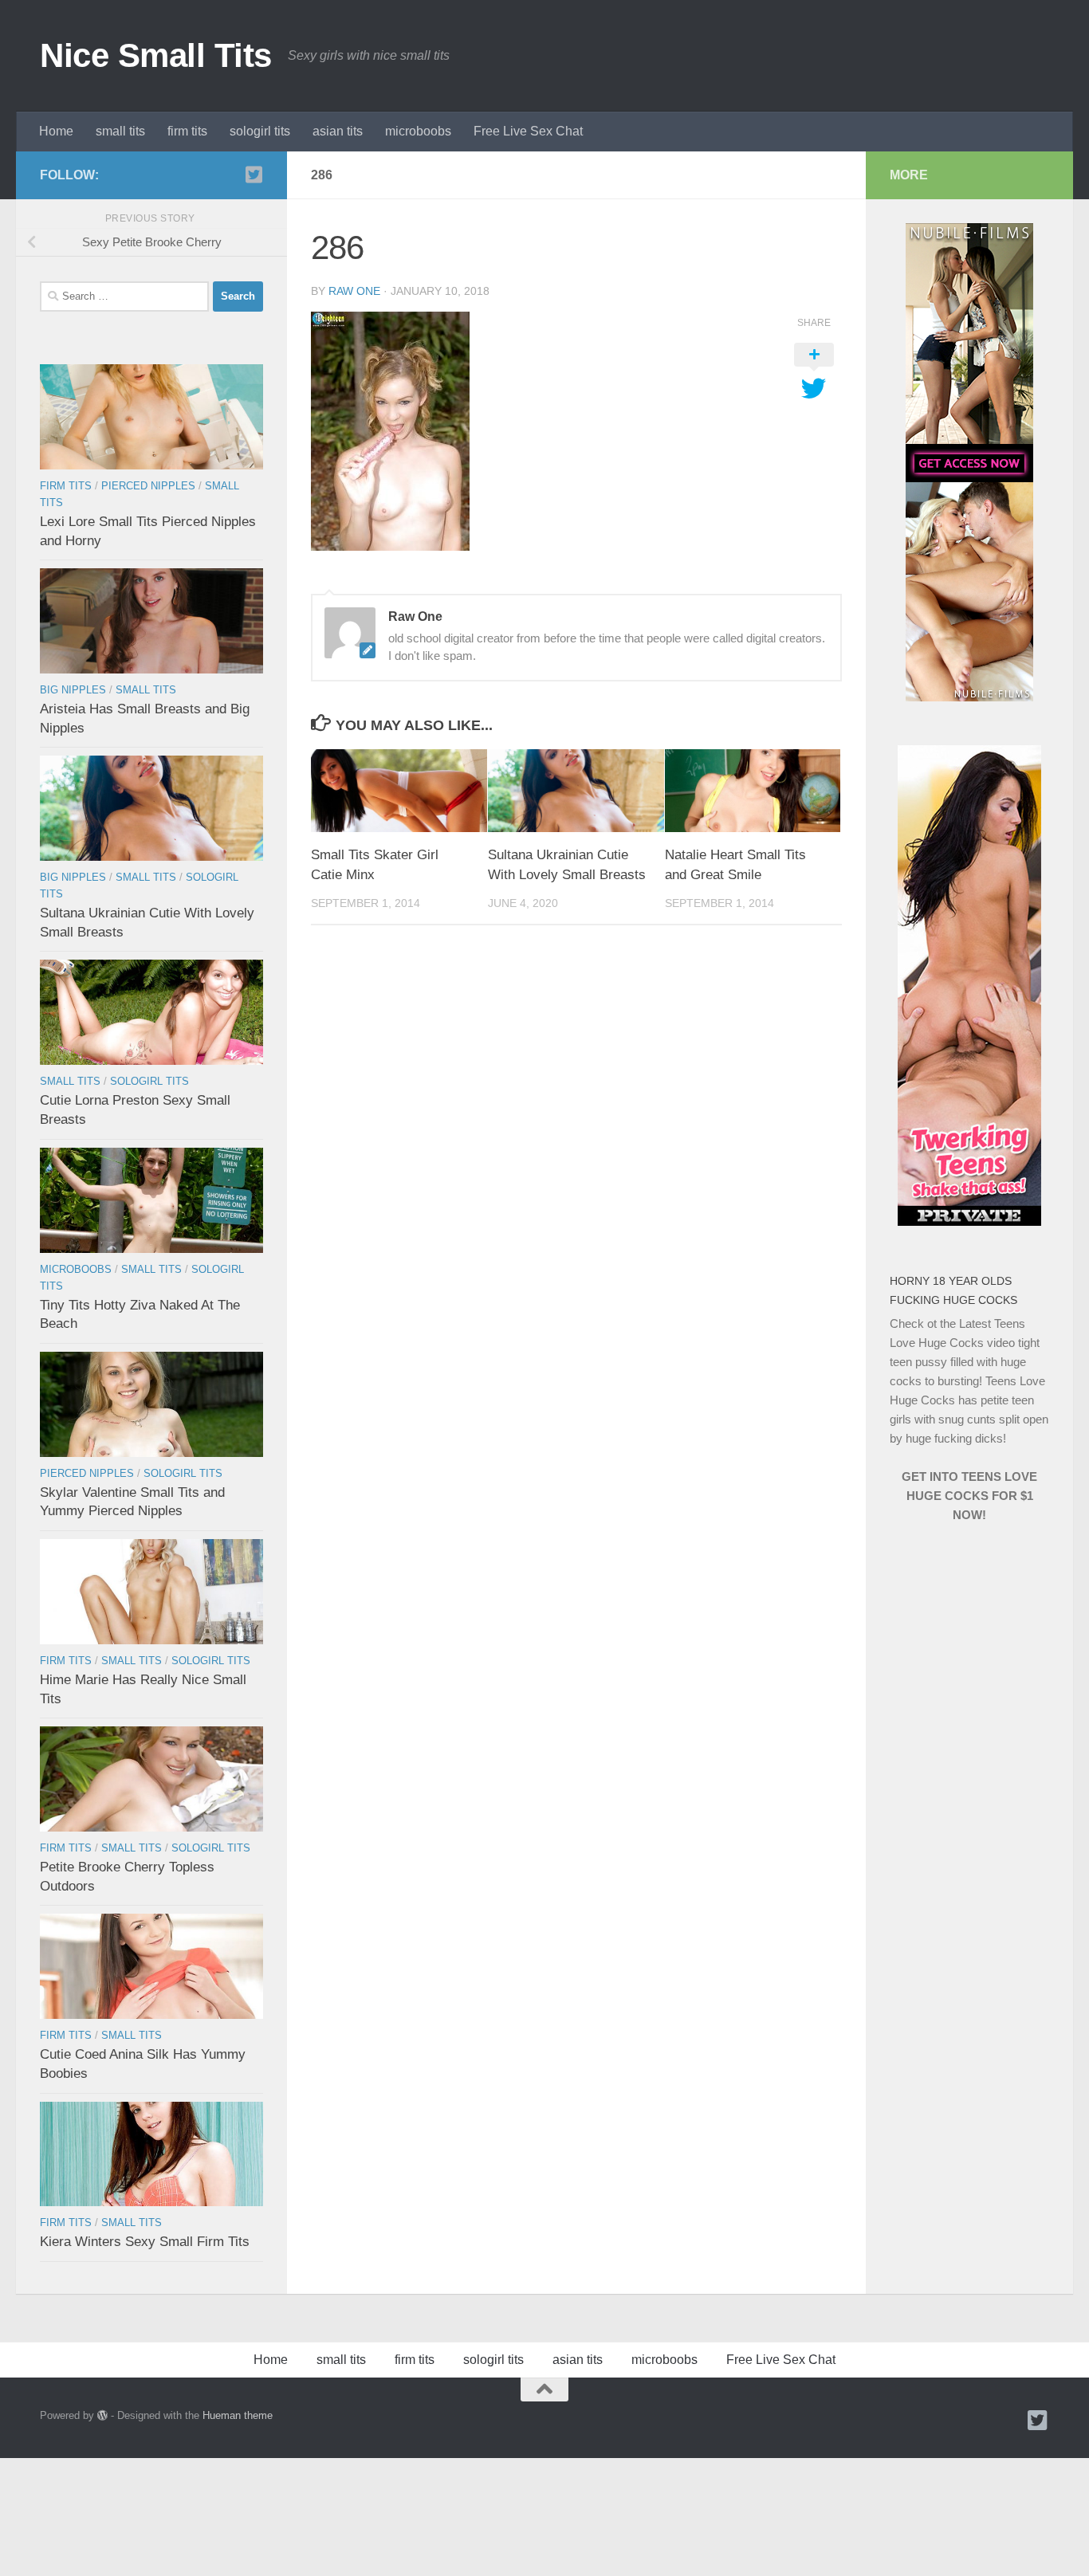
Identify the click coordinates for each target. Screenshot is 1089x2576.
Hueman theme (238, 2415)
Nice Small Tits (156, 55)
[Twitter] (254, 175)
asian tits (338, 131)
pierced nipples (148, 486)
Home (56, 131)
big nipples (73, 690)
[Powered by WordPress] (102, 2415)
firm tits (187, 131)
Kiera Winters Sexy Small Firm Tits (145, 2242)
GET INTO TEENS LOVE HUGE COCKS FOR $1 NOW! (969, 1496)
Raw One (354, 291)
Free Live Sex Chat (528, 131)
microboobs (418, 131)
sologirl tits (260, 131)
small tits (120, 131)
